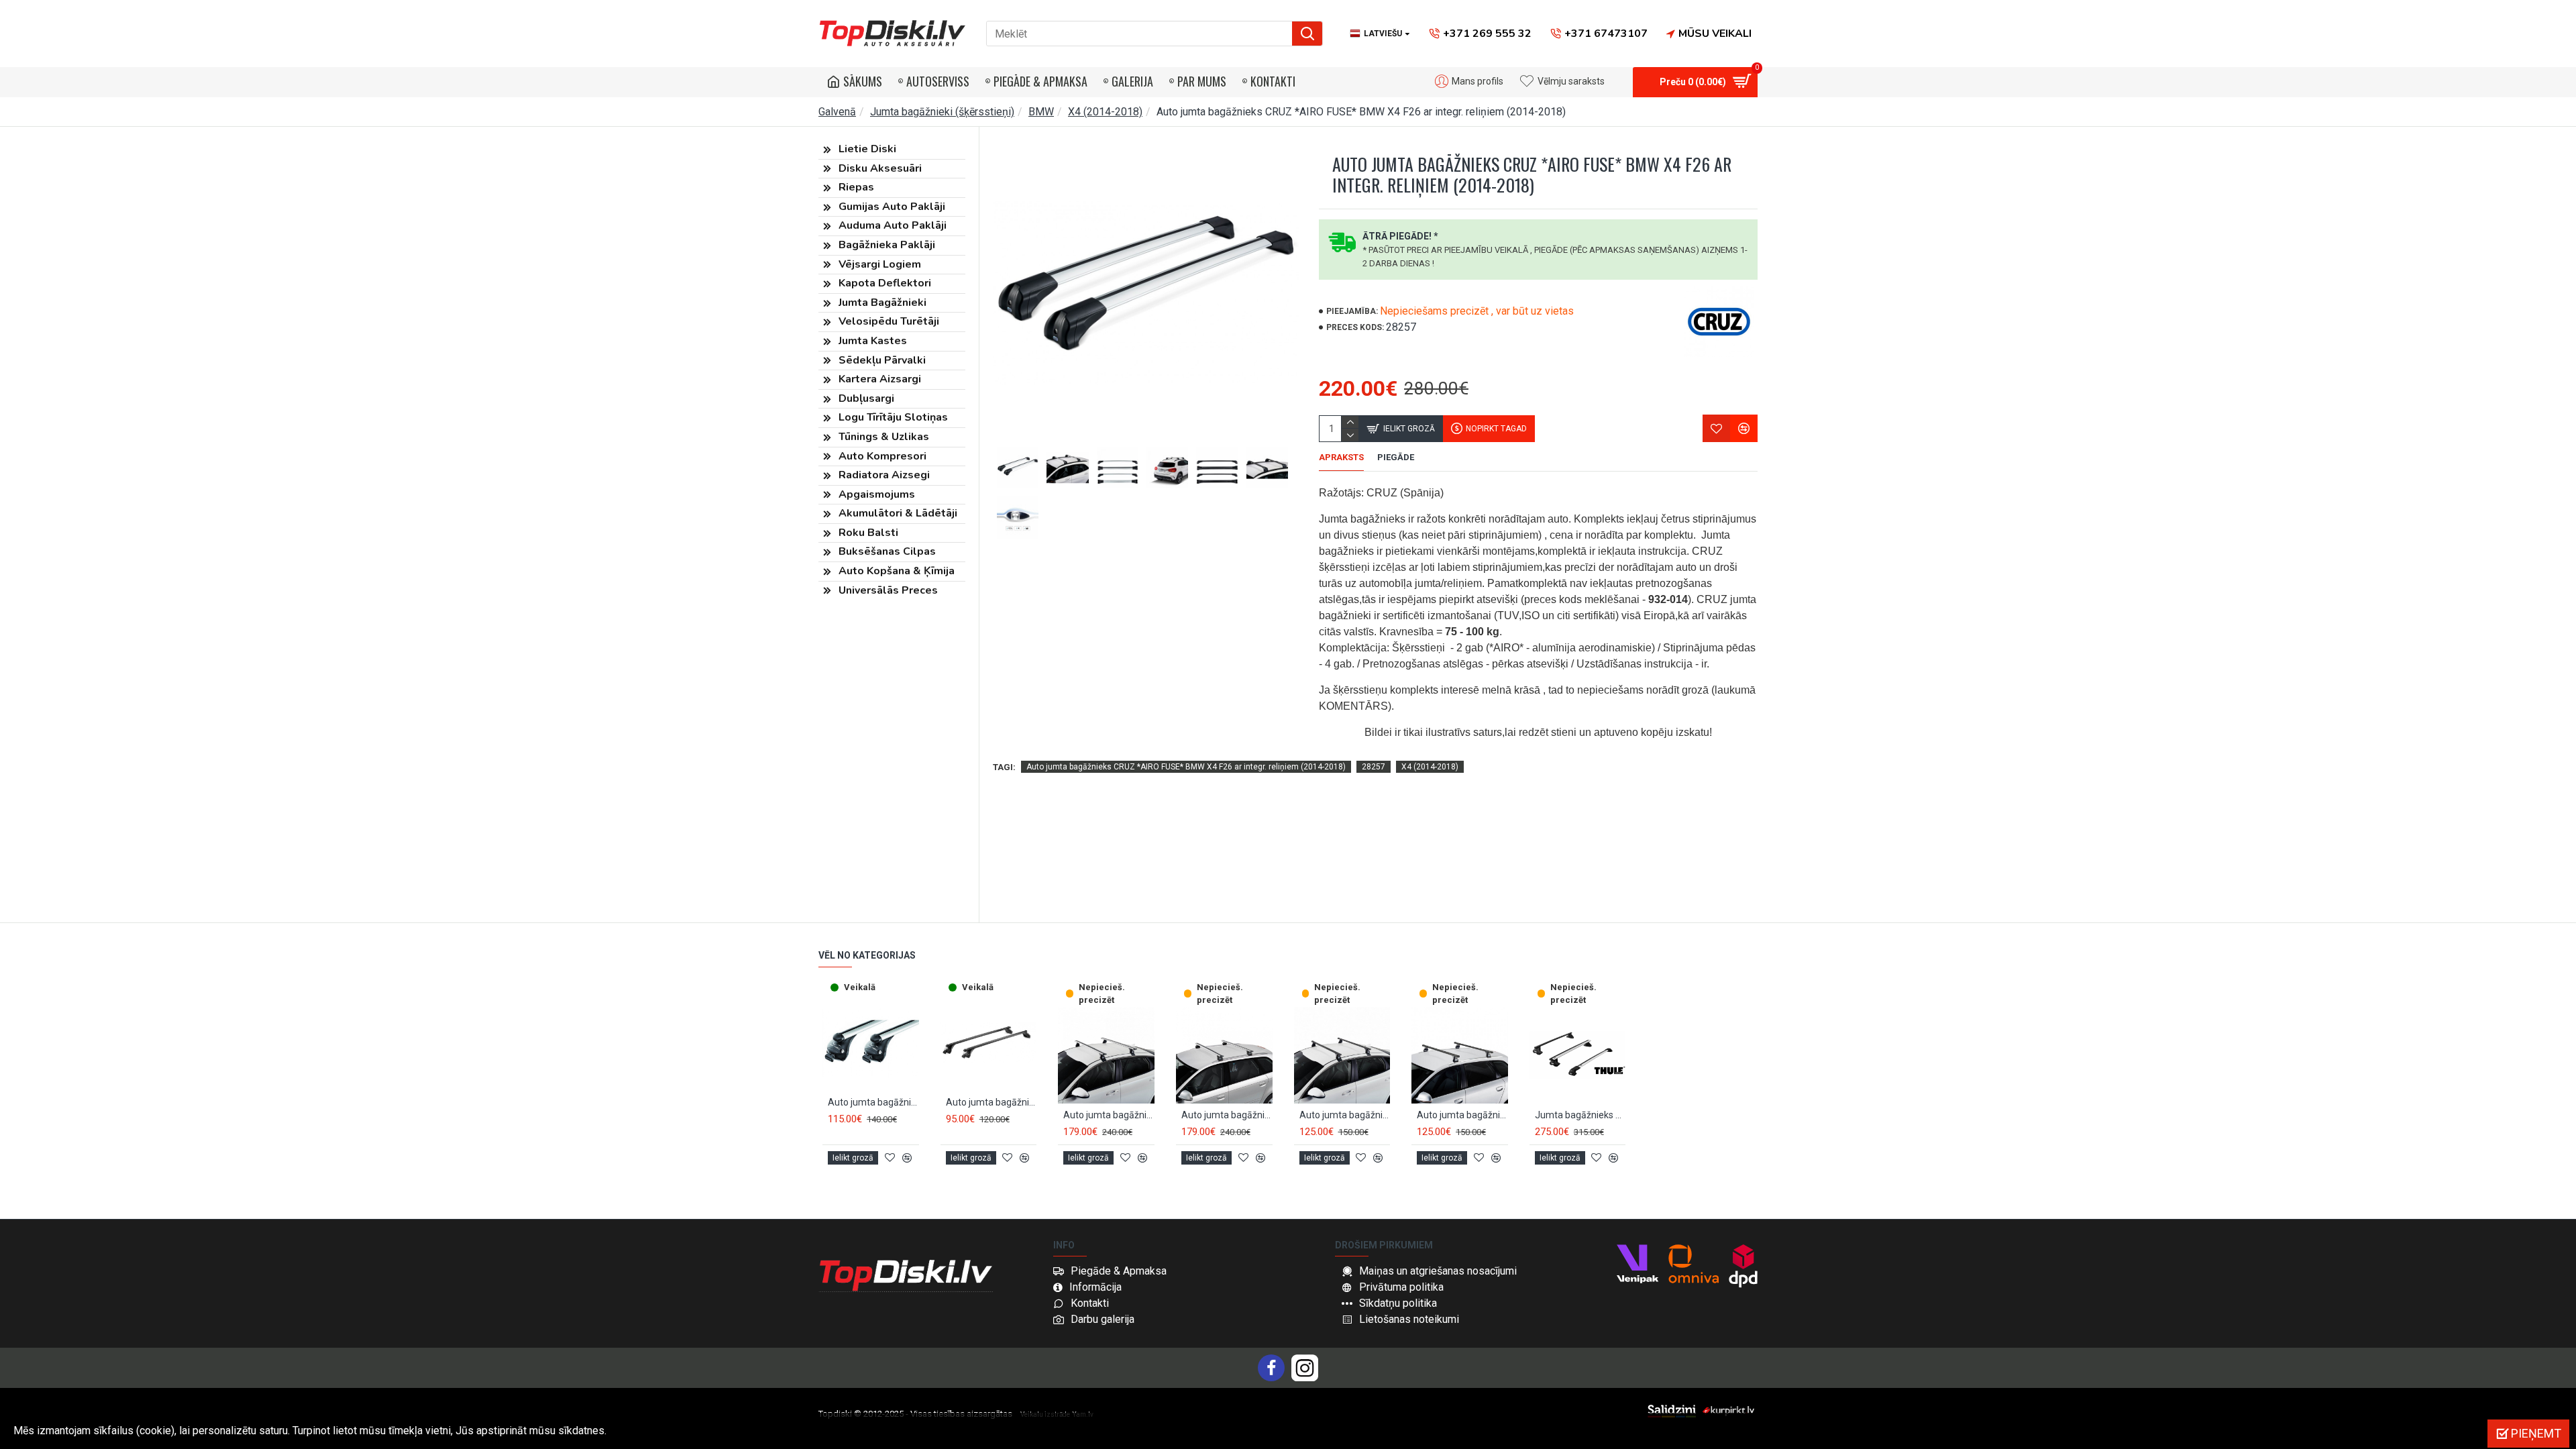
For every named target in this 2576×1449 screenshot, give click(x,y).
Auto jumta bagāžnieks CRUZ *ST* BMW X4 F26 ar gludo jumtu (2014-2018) (1345, 1115)
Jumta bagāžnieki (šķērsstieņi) (942, 112)
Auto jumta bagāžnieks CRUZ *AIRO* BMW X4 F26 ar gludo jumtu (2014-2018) (1109, 1115)
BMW (1041, 112)
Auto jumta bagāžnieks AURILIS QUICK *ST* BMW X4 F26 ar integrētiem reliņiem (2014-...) (991, 1102)
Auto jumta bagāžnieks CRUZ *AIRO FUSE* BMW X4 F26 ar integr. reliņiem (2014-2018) (1186, 767)
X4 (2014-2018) (1105, 112)
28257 (1374, 767)
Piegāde (1396, 457)
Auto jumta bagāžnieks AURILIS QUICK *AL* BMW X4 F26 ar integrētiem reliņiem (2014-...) (873, 1102)
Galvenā (837, 112)
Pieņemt (2536, 1433)
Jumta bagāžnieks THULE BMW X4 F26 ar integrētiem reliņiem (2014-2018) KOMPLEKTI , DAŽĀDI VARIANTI (1580, 1115)
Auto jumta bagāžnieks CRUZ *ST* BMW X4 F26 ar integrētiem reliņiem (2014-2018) (1462, 1115)
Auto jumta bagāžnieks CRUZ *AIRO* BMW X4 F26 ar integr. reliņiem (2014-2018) (1227, 1115)
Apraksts (1341, 457)
